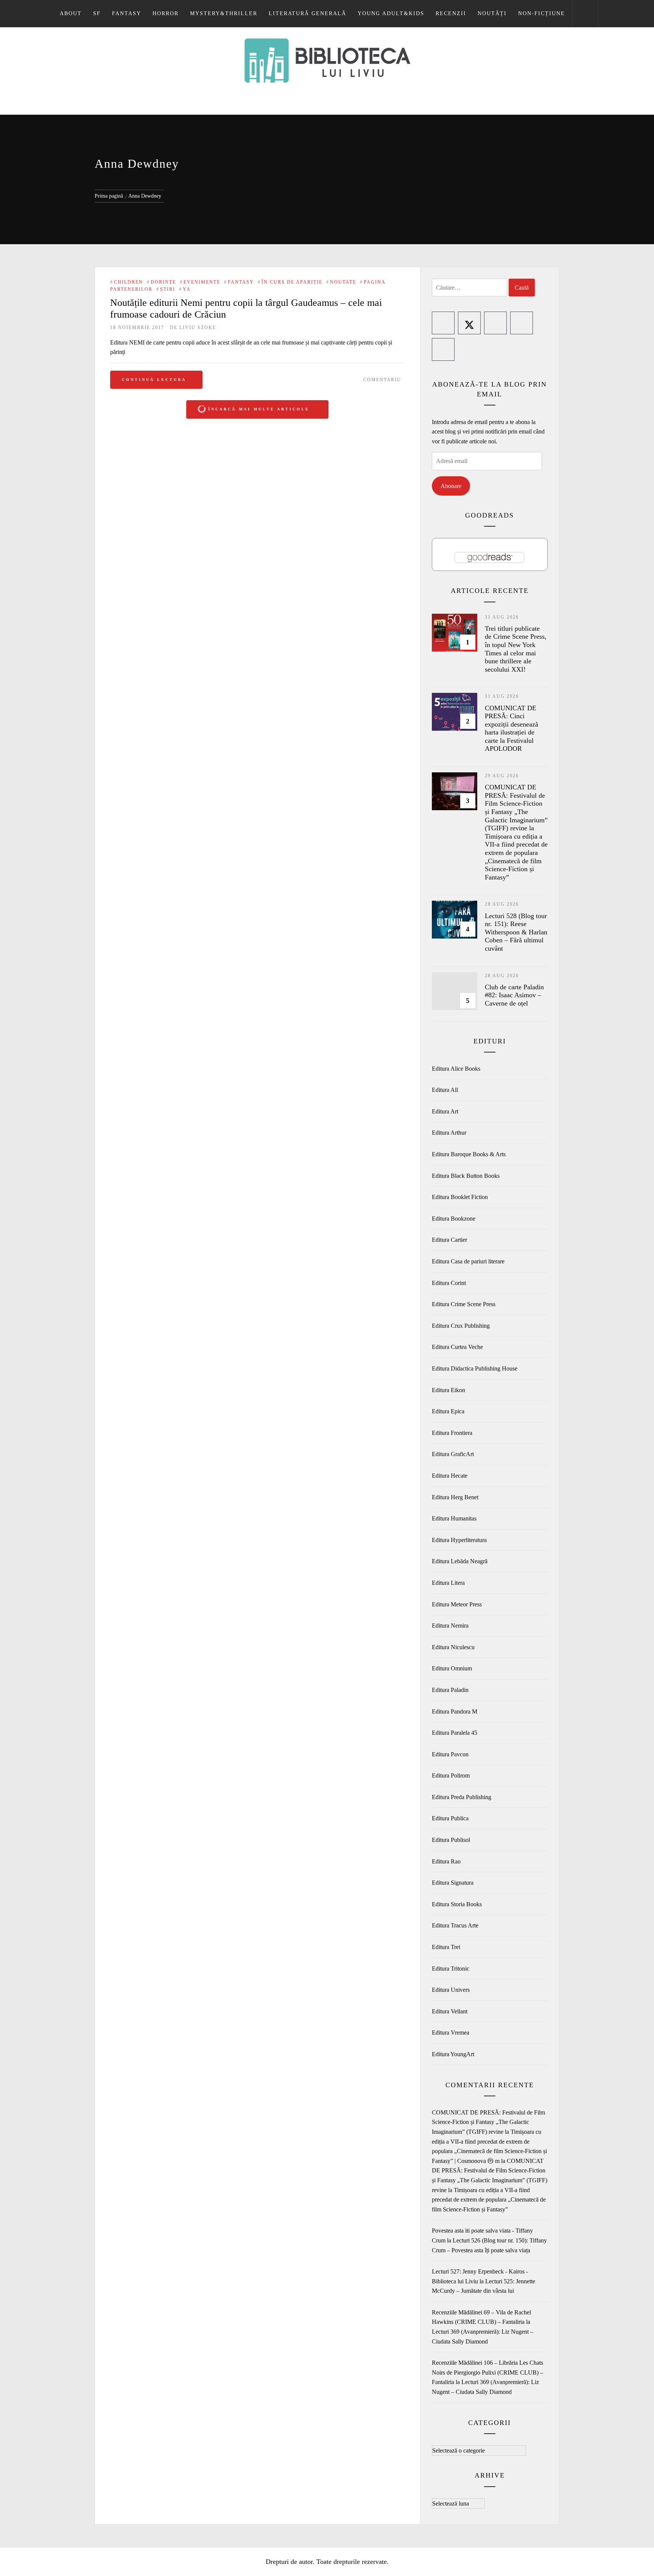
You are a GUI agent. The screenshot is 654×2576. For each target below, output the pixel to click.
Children (128, 282)
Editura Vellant (450, 2011)
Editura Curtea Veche (457, 1347)
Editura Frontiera (452, 1433)
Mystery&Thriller (224, 13)
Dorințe (163, 282)
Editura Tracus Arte (455, 1925)
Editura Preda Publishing (462, 1797)
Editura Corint (449, 1283)
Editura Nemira (450, 1626)
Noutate (343, 282)
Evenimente (202, 282)
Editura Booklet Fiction (460, 1197)
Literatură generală (308, 13)
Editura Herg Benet (455, 1497)
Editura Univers (451, 1990)
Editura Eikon (448, 1390)
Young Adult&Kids (391, 13)
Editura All (445, 1090)
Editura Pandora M (455, 1711)
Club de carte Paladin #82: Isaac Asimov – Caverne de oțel (514, 995)
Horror (166, 13)
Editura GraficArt (453, 1454)
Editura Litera (448, 1583)
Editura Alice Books (456, 1069)
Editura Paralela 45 (455, 1733)
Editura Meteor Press (457, 1604)
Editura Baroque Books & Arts (469, 1154)
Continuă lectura (154, 380)
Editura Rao (446, 1861)
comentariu (382, 380)
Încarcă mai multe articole (259, 409)
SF (97, 13)
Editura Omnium (452, 1668)
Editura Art (445, 1111)
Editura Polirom (451, 1775)
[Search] (585, 14)
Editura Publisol (451, 1840)
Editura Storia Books (457, 1904)
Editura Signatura (453, 1883)
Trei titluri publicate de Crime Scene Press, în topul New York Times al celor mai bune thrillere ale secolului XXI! (516, 649)
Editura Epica (448, 1411)
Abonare (451, 486)
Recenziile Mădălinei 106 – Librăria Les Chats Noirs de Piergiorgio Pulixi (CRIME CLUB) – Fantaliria (487, 2372)
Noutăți (492, 13)
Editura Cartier (449, 1240)
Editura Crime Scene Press (464, 1304)
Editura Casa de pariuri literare (468, 1261)
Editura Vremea (451, 2033)
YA (187, 289)
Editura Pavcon (450, 1754)
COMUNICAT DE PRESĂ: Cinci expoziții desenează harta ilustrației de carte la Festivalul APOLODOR (512, 728)
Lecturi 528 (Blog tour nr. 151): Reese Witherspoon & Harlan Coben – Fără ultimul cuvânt (516, 932)
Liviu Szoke (198, 327)
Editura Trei (446, 1947)
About (71, 13)
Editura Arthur (449, 1133)
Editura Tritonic (451, 1969)
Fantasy (127, 13)
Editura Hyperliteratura (459, 1540)
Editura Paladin (450, 1690)
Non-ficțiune (542, 13)
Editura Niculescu (453, 1647)
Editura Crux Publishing (461, 1326)
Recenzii (451, 13)
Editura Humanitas (454, 1518)
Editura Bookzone (454, 1219)
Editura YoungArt (453, 2054)
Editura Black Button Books (466, 1176)
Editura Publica (450, 1818)
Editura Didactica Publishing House (475, 1368)
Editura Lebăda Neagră (460, 1561)
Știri (168, 289)
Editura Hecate (450, 1476)
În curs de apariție (292, 282)
